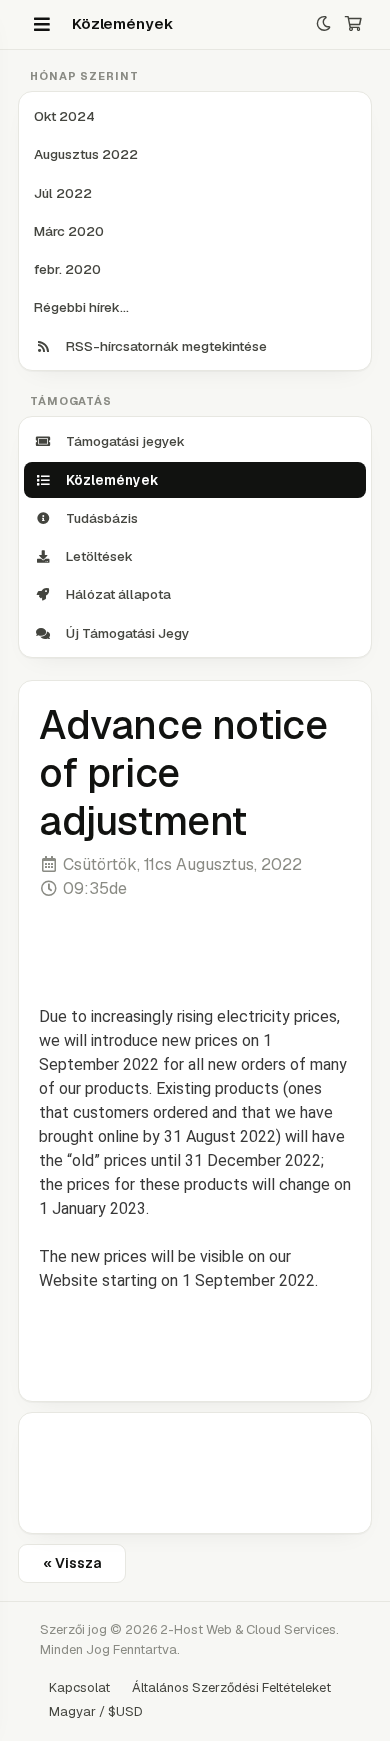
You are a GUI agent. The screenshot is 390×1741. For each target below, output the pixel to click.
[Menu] (42, 24)
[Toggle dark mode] (323, 24)
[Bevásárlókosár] (353, 24)
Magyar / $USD (96, 1711)
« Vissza (72, 1563)
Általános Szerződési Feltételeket (231, 1687)
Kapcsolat (79, 1687)
